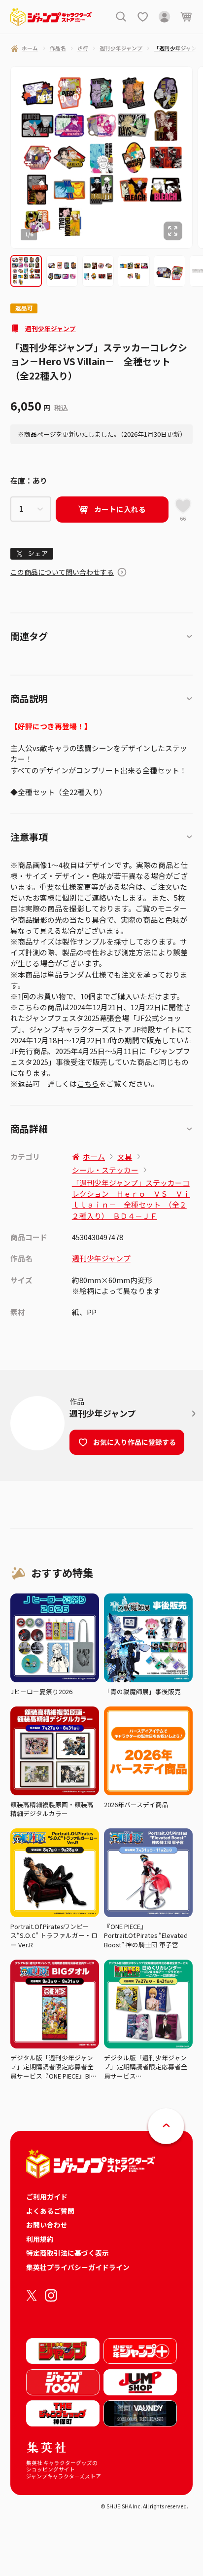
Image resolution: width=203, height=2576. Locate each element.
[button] (26, 271)
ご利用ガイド (47, 2197)
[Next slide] (198, 157)
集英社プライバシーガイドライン (78, 2267)
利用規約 (40, 2239)
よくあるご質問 (50, 2211)
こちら (88, 1083)
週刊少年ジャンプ (51, 328)
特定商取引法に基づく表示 (68, 2253)
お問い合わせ (47, 2225)
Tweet (32, 554)
